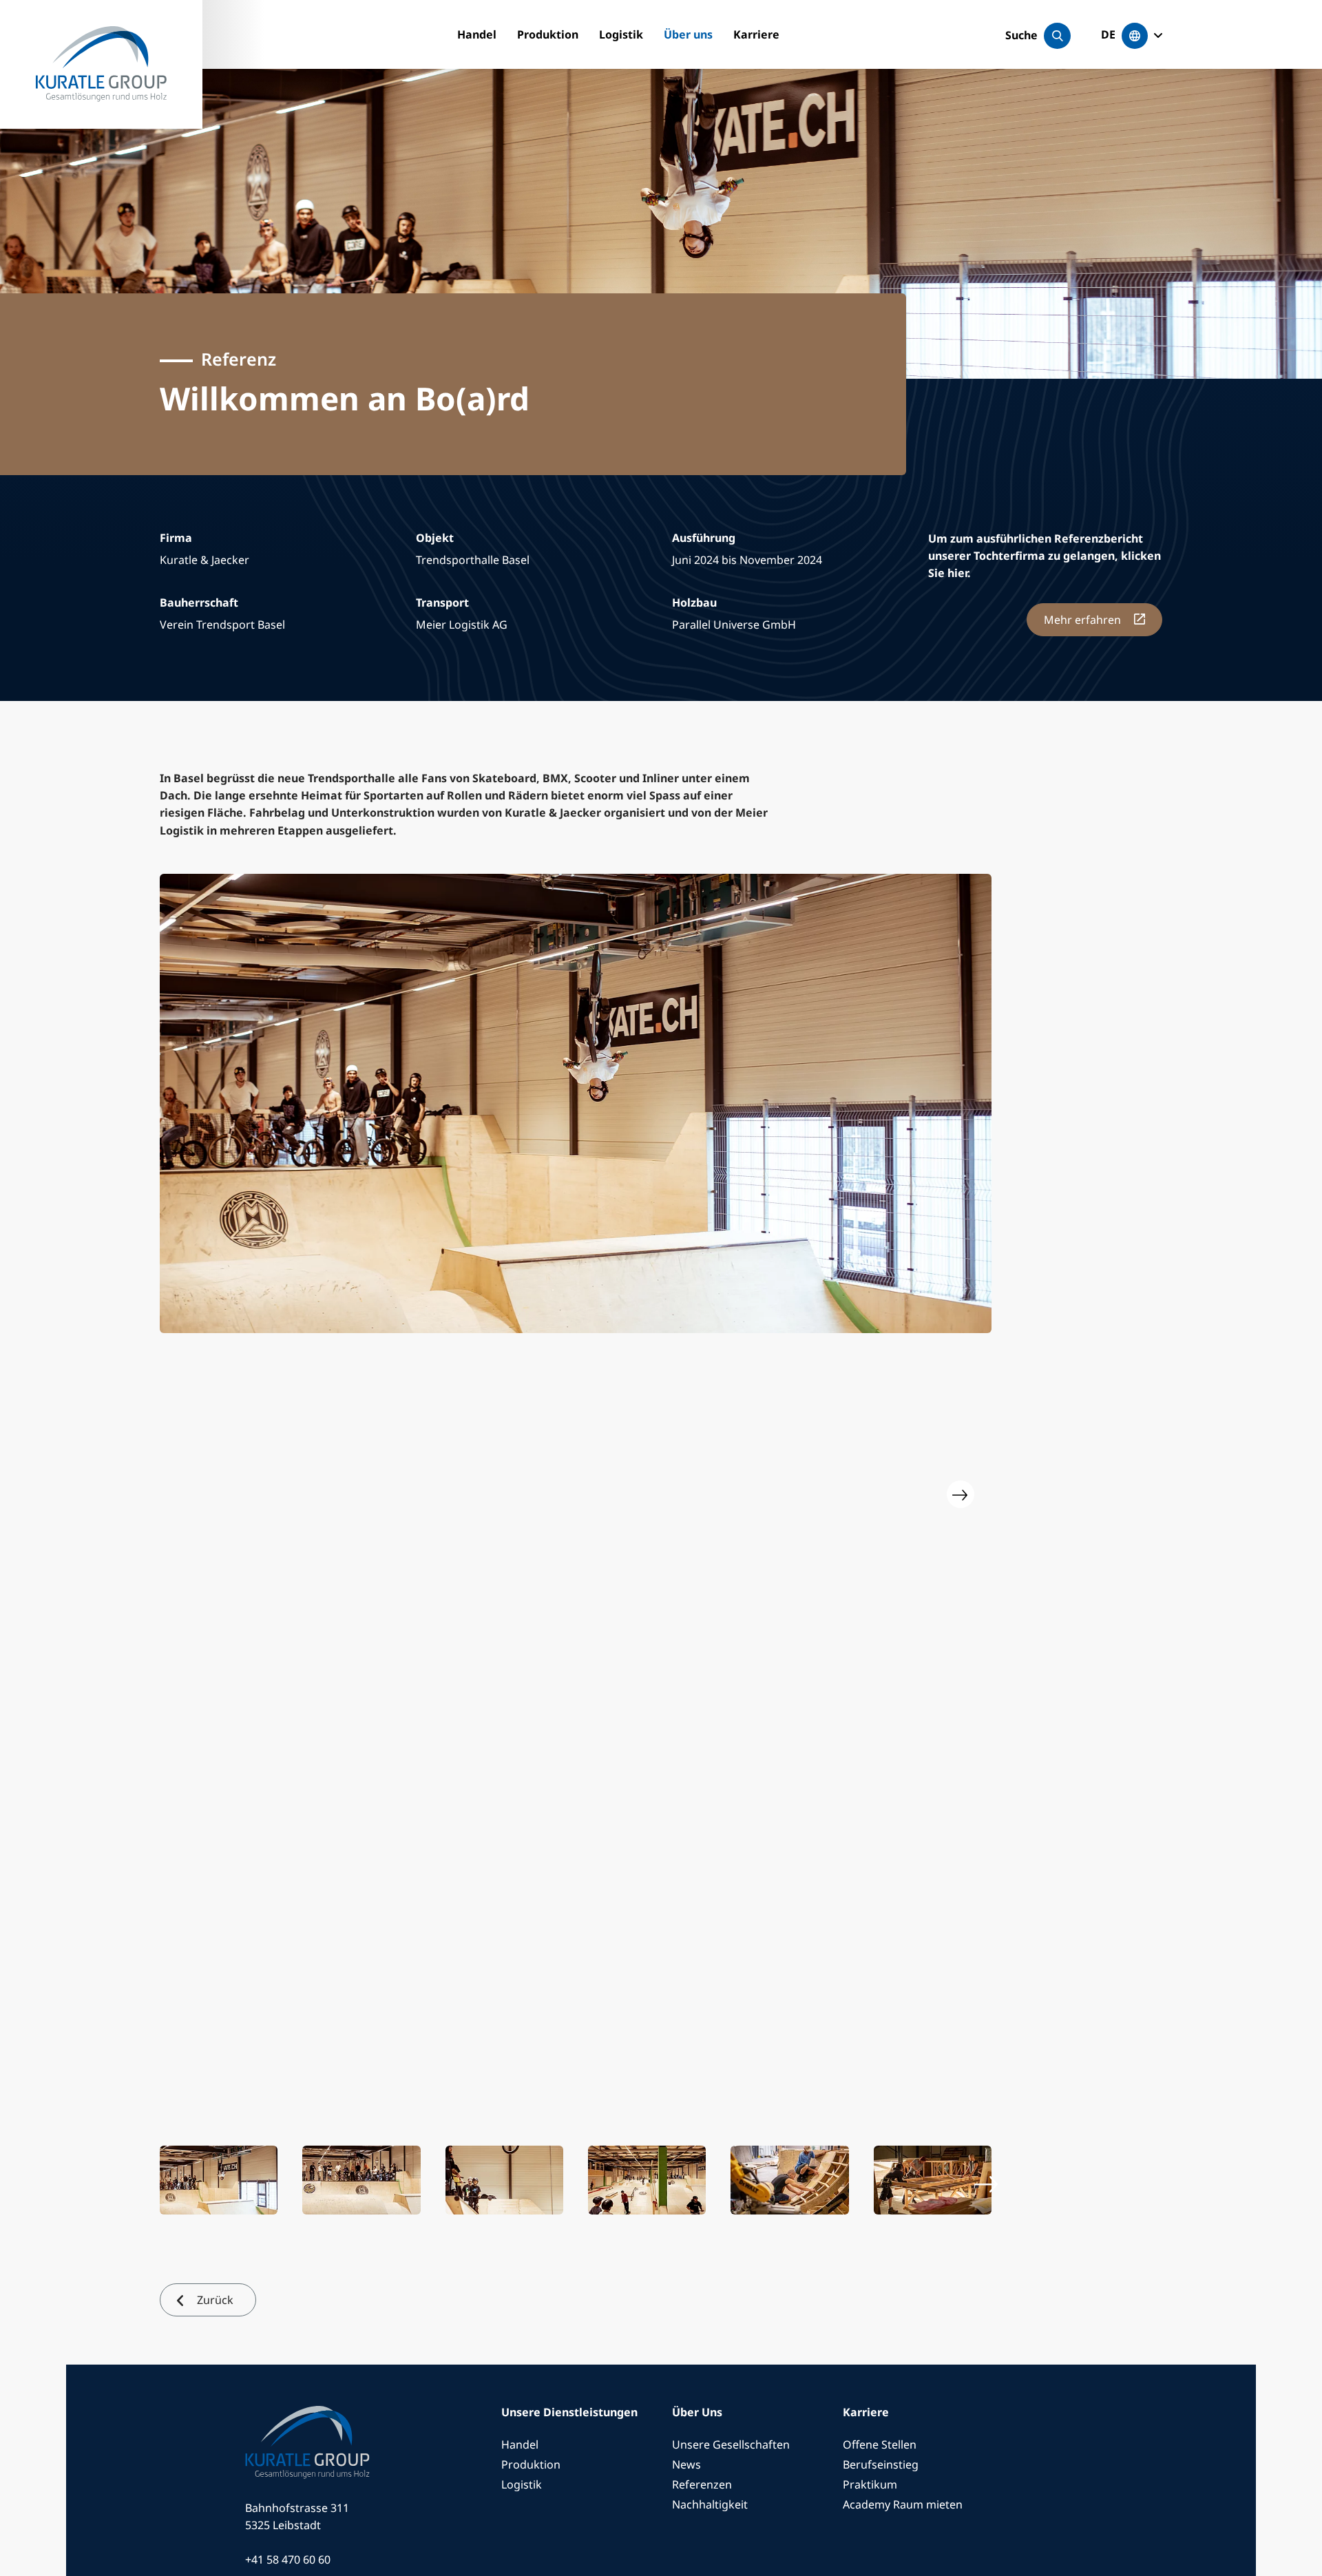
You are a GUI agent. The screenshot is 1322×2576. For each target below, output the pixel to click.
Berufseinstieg (881, 2464)
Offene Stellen (880, 2444)
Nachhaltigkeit (710, 2504)
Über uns (688, 34)
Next (961, 1494)
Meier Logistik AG (462, 625)
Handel (477, 34)
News (686, 2464)
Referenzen (702, 2484)
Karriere (756, 34)
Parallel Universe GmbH (734, 625)
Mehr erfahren (1084, 620)
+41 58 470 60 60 (288, 2559)
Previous (191, 1494)
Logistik (621, 34)
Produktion (548, 34)
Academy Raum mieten (903, 2504)
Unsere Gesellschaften (731, 2444)
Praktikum (870, 2484)
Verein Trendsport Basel (222, 625)
